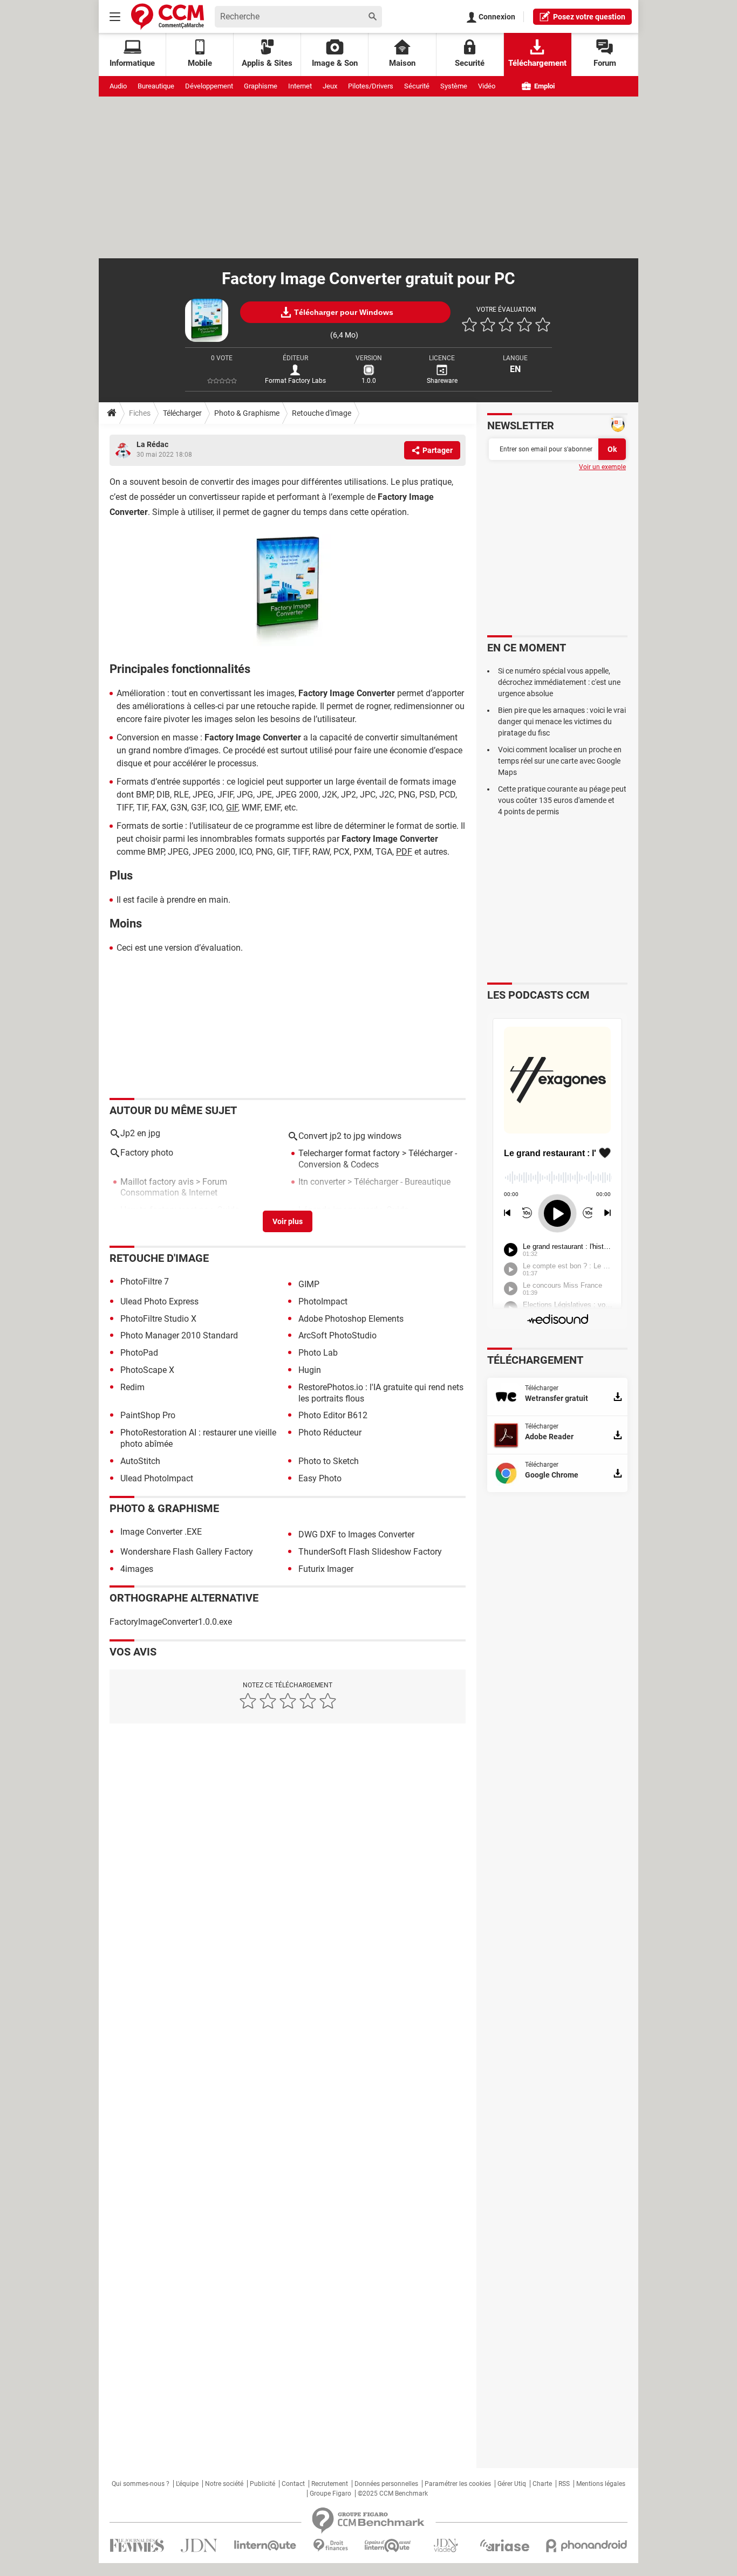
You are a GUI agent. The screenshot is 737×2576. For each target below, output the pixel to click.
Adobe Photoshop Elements (351, 1319)
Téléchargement (537, 63)
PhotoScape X (147, 1370)
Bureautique (156, 86)
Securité (470, 63)
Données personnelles (386, 2484)
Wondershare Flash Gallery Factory (187, 1552)
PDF (404, 852)
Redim (132, 1387)
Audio (118, 86)
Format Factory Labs (295, 381)
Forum (605, 63)
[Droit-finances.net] (330, 2546)
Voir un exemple (602, 467)
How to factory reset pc (164, 1210)
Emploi (544, 86)
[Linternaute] (265, 2546)
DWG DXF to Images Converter (356, 1534)
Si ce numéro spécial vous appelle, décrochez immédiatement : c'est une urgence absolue (559, 682)
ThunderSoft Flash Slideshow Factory (370, 1552)
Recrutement (330, 2484)
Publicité (262, 2484)
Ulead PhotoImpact (157, 1478)
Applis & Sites (267, 63)
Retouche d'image (322, 413)
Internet (300, 86)
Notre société (224, 2484)
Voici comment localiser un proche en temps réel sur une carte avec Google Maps (560, 761)
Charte (542, 2484)
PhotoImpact (323, 1301)
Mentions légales (601, 2484)
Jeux (330, 86)
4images (137, 1569)
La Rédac (152, 444)
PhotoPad (139, 1353)
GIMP (309, 1284)
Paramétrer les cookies (458, 2484)
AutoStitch (140, 1461)
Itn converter (322, 1182)
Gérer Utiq (512, 2484)
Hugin (310, 1370)
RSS (564, 2484)
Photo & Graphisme (247, 413)
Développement (209, 86)
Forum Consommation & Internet (174, 1187)
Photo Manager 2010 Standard (179, 1335)
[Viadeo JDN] (446, 2546)
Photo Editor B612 (333, 1415)
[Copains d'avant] (388, 2546)
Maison (402, 63)
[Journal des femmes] (137, 2546)
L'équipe (187, 2484)
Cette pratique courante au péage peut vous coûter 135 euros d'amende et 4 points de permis (562, 800)
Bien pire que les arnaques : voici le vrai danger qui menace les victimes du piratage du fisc (562, 722)
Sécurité (417, 86)
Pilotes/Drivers (371, 86)
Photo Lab (318, 1353)
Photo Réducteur (330, 1433)
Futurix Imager (326, 1569)
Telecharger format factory (349, 1153)
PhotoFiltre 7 (145, 1282)
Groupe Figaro (330, 2493)
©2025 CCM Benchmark (393, 2493)
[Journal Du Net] (199, 2546)
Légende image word (338, 1210)
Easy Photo (320, 1478)
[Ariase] (504, 2545)
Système (454, 86)
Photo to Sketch (329, 1461)
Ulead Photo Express (159, 1301)
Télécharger (182, 413)
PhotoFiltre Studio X (158, 1319)
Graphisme (261, 86)
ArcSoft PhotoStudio (337, 1335)
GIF (232, 808)
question (589, 17)
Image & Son (335, 63)
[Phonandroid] (587, 2546)
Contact (293, 2484)
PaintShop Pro (148, 1415)
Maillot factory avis (157, 1182)
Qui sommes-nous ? (141, 2484)
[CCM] (168, 16)
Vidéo (487, 86)
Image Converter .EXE (161, 1532)
